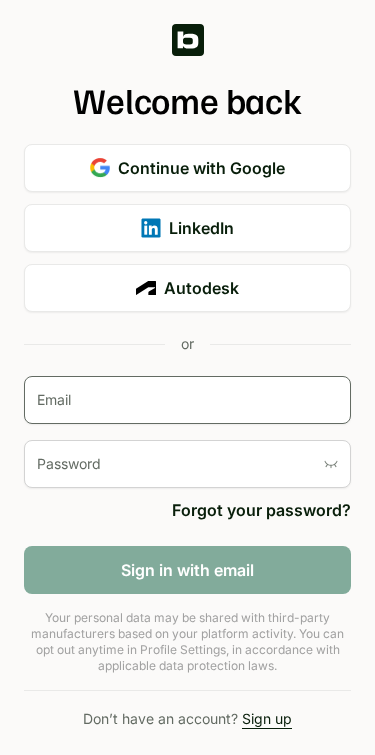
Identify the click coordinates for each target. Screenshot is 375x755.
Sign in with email (187, 570)
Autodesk (201, 288)
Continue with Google (201, 168)
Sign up (267, 718)
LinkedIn (201, 228)
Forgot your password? (261, 510)
